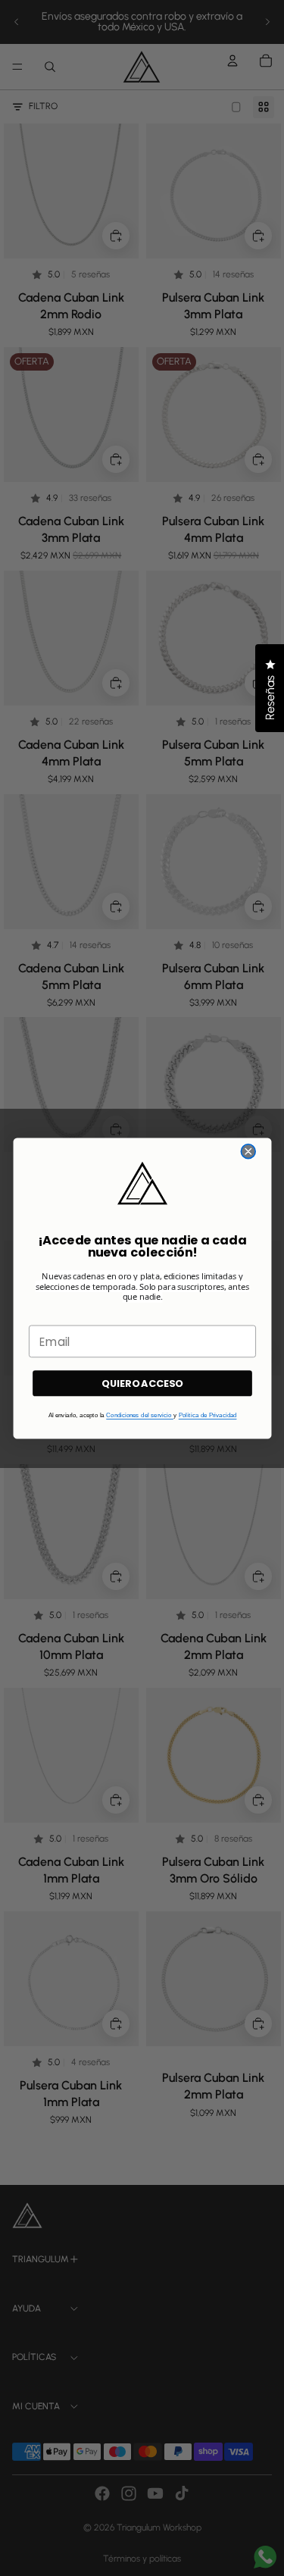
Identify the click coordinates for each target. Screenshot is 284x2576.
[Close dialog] (248, 1151)
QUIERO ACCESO (142, 1383)
